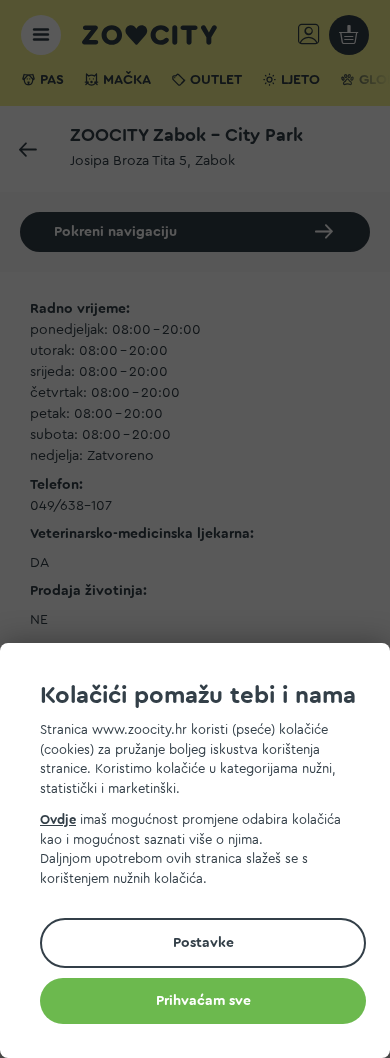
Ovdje (58, 819)
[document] (203, 853)
